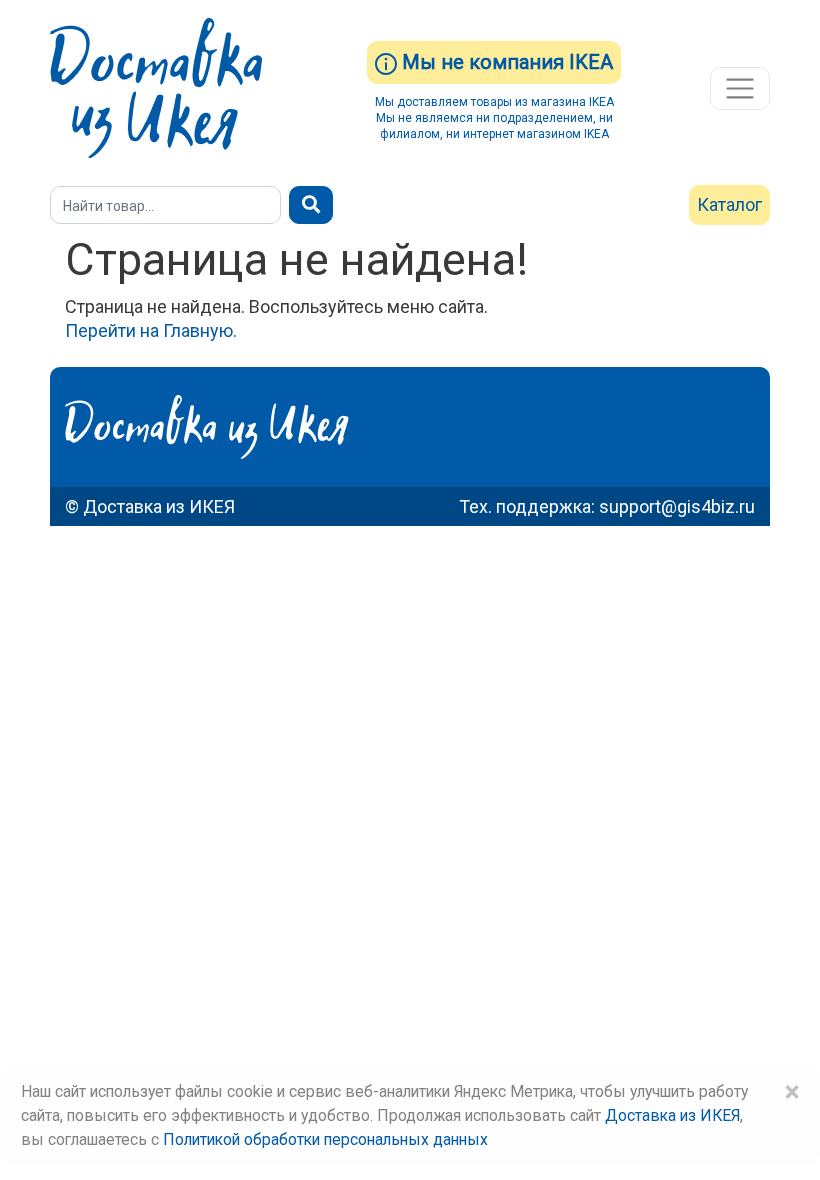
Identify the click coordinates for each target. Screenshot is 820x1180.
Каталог (729, 204)
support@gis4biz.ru (677, 506)
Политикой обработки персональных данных (325, 1139)
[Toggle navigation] (740, 89)
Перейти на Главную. (151, 330)
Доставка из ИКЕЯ (672, 1115)
